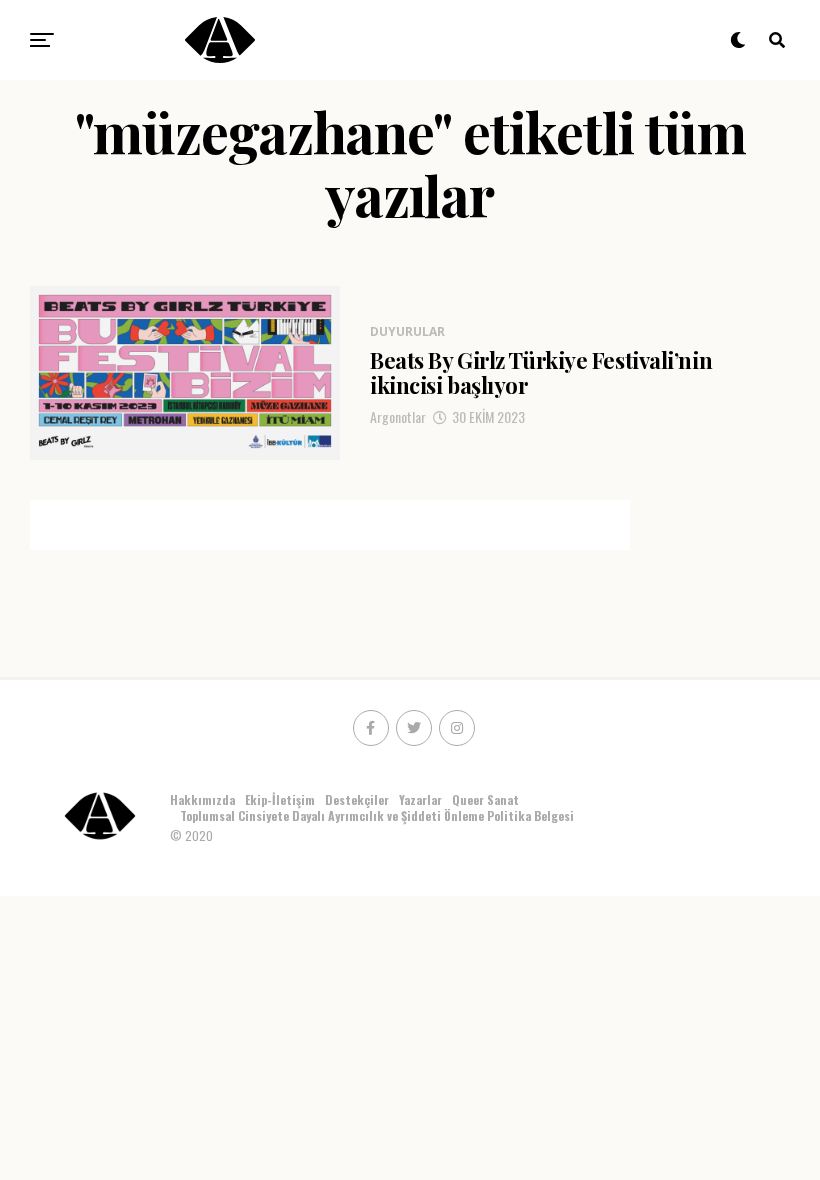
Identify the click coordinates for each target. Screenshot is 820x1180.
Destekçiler (357, 799)
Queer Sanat (485, 799)
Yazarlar (420, 799)
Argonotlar (398, 416)
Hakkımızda (202, 799)
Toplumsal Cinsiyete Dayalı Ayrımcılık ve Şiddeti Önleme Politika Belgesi (378, 815)
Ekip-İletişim (280, 799)
